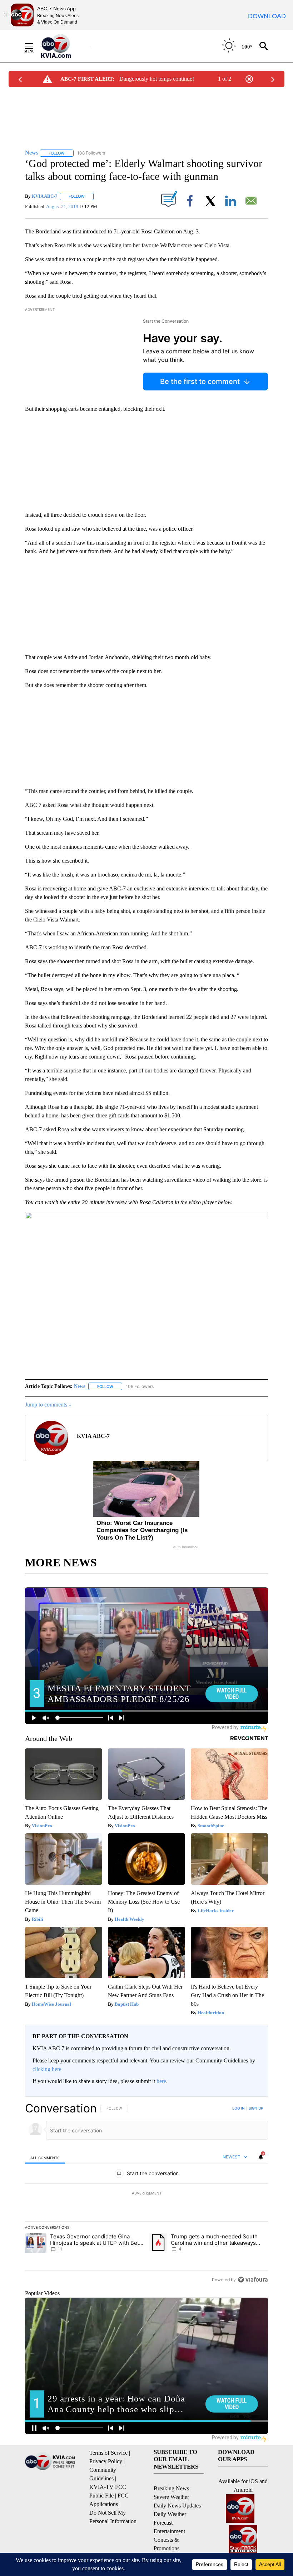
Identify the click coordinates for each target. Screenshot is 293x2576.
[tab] (45, 2157)
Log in (239, 2108)
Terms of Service (108, 2453)
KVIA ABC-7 (45, 196)
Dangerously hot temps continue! (157, 79)
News (80, 1386)
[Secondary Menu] (34, 46)
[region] (146, 2194)
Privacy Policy (106, 2461)
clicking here (47, 2069)
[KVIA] (64, 46)
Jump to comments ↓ (48, 1405)
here (161, 2081)
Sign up (256, 2108)
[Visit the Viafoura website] (253, 2280)
